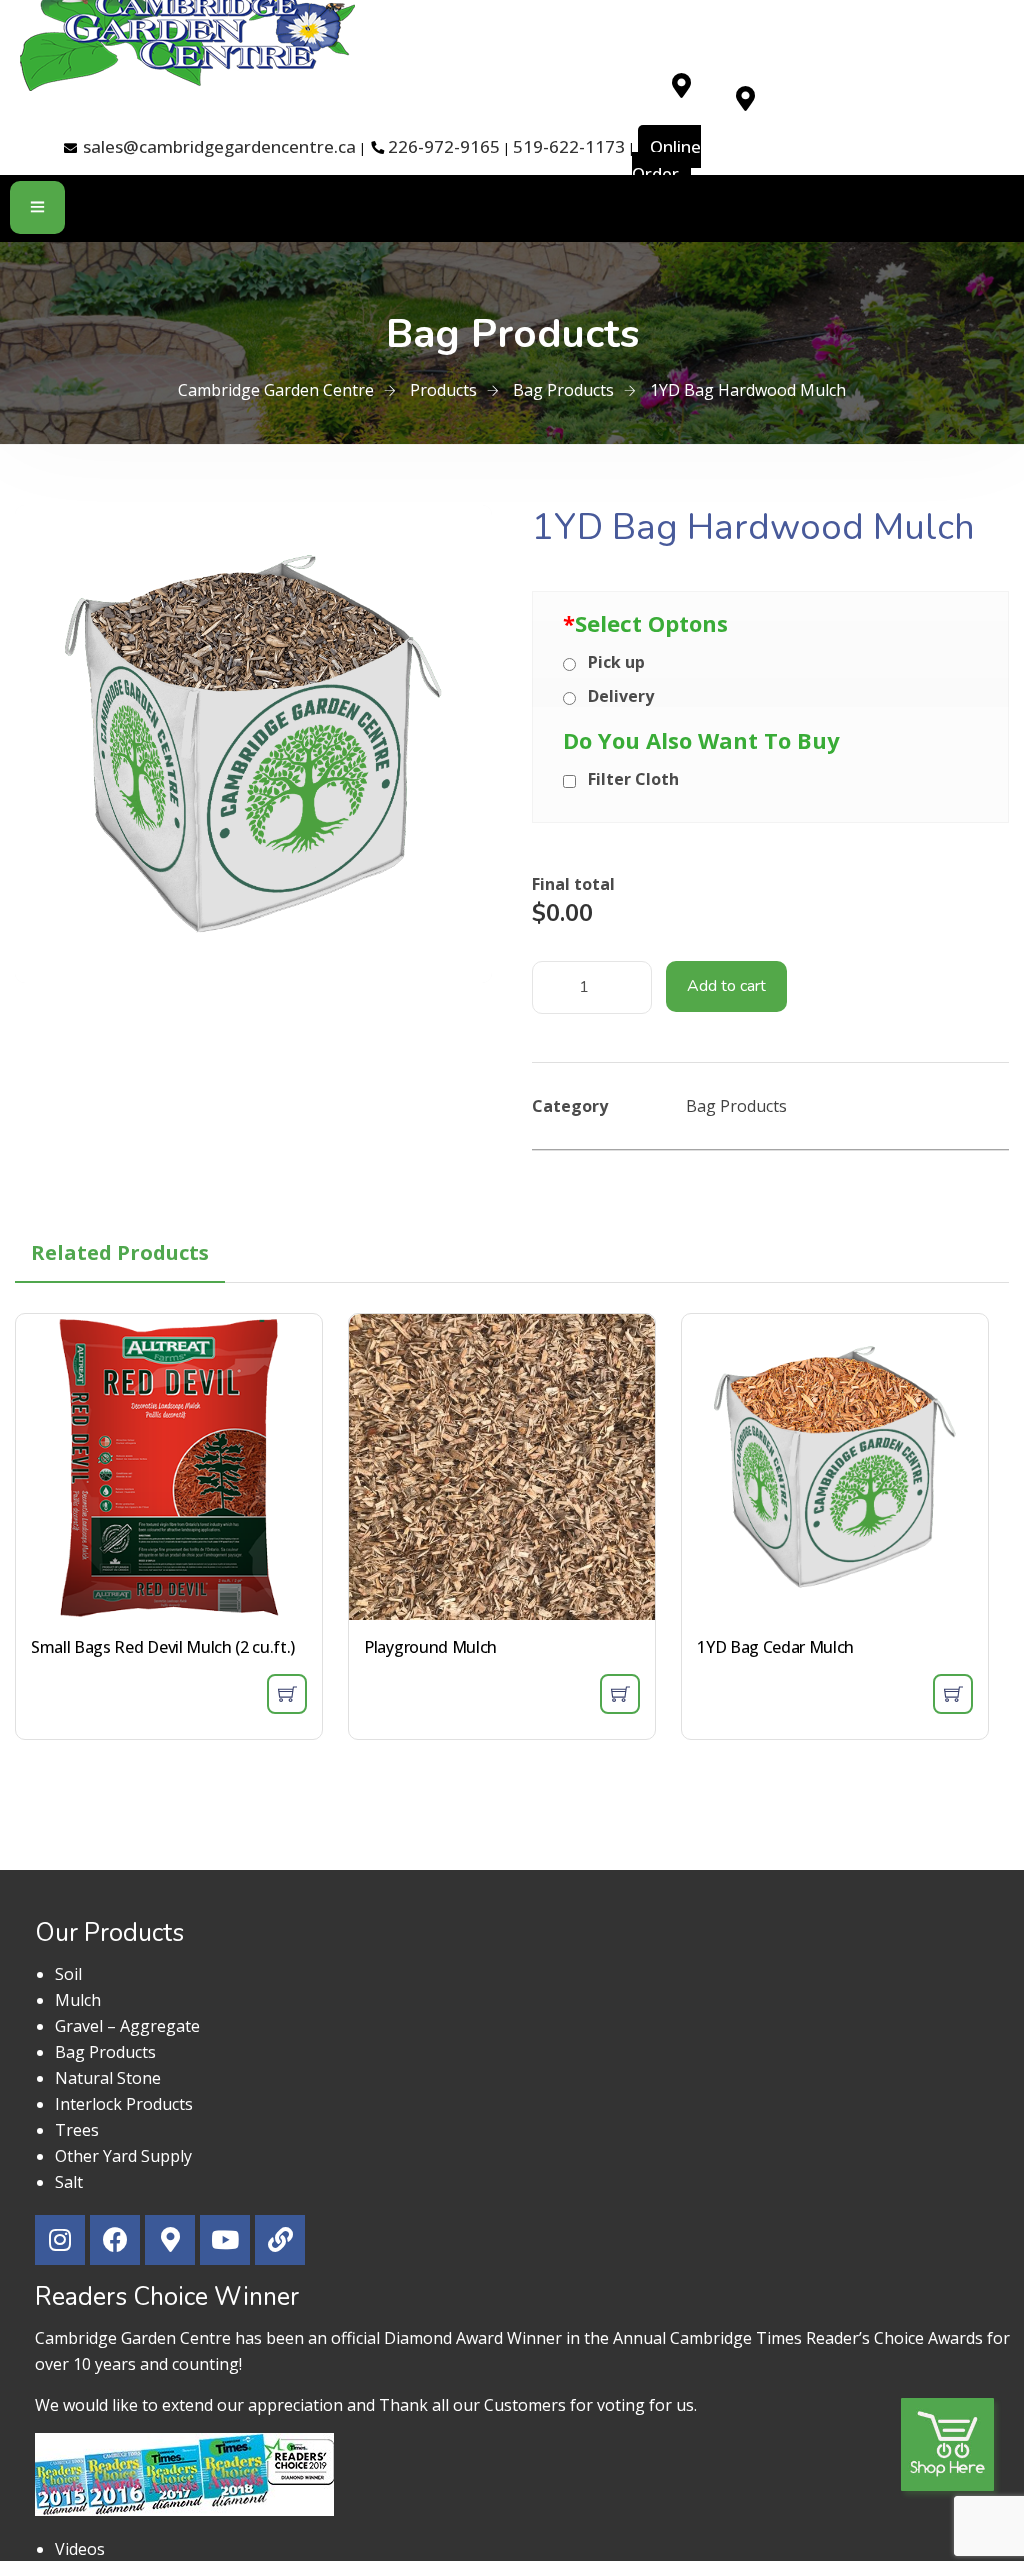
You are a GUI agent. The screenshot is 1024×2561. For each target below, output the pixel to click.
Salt (69, 2182)
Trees (77, 2130)
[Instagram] (60, 2240)
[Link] (280, 2240)
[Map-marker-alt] (681, 85)
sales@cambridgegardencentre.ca (219, 146)
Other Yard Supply (123, 2156)
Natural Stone (108, 2078)
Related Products (120, 1252)
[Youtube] (225, 2240)
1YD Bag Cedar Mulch (775, 1647)
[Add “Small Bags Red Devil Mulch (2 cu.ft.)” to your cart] (287, 1694)
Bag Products (736, 1106)
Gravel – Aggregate (127, 2026)
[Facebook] (115, 2240)
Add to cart (726, 986)
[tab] (120, 1253)
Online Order (666, 160)
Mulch (78, 2000)
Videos (80, 2549)
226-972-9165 (444, 146)
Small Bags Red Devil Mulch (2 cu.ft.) (163, 1647)
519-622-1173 (569, 146)
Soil (68, 1974)
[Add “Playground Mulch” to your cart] (620, 1694)
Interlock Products (124, 2104)
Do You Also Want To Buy (701, 740)
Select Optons (645, 623)
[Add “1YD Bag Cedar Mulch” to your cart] (953, 1694)
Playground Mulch (430, 1647)
